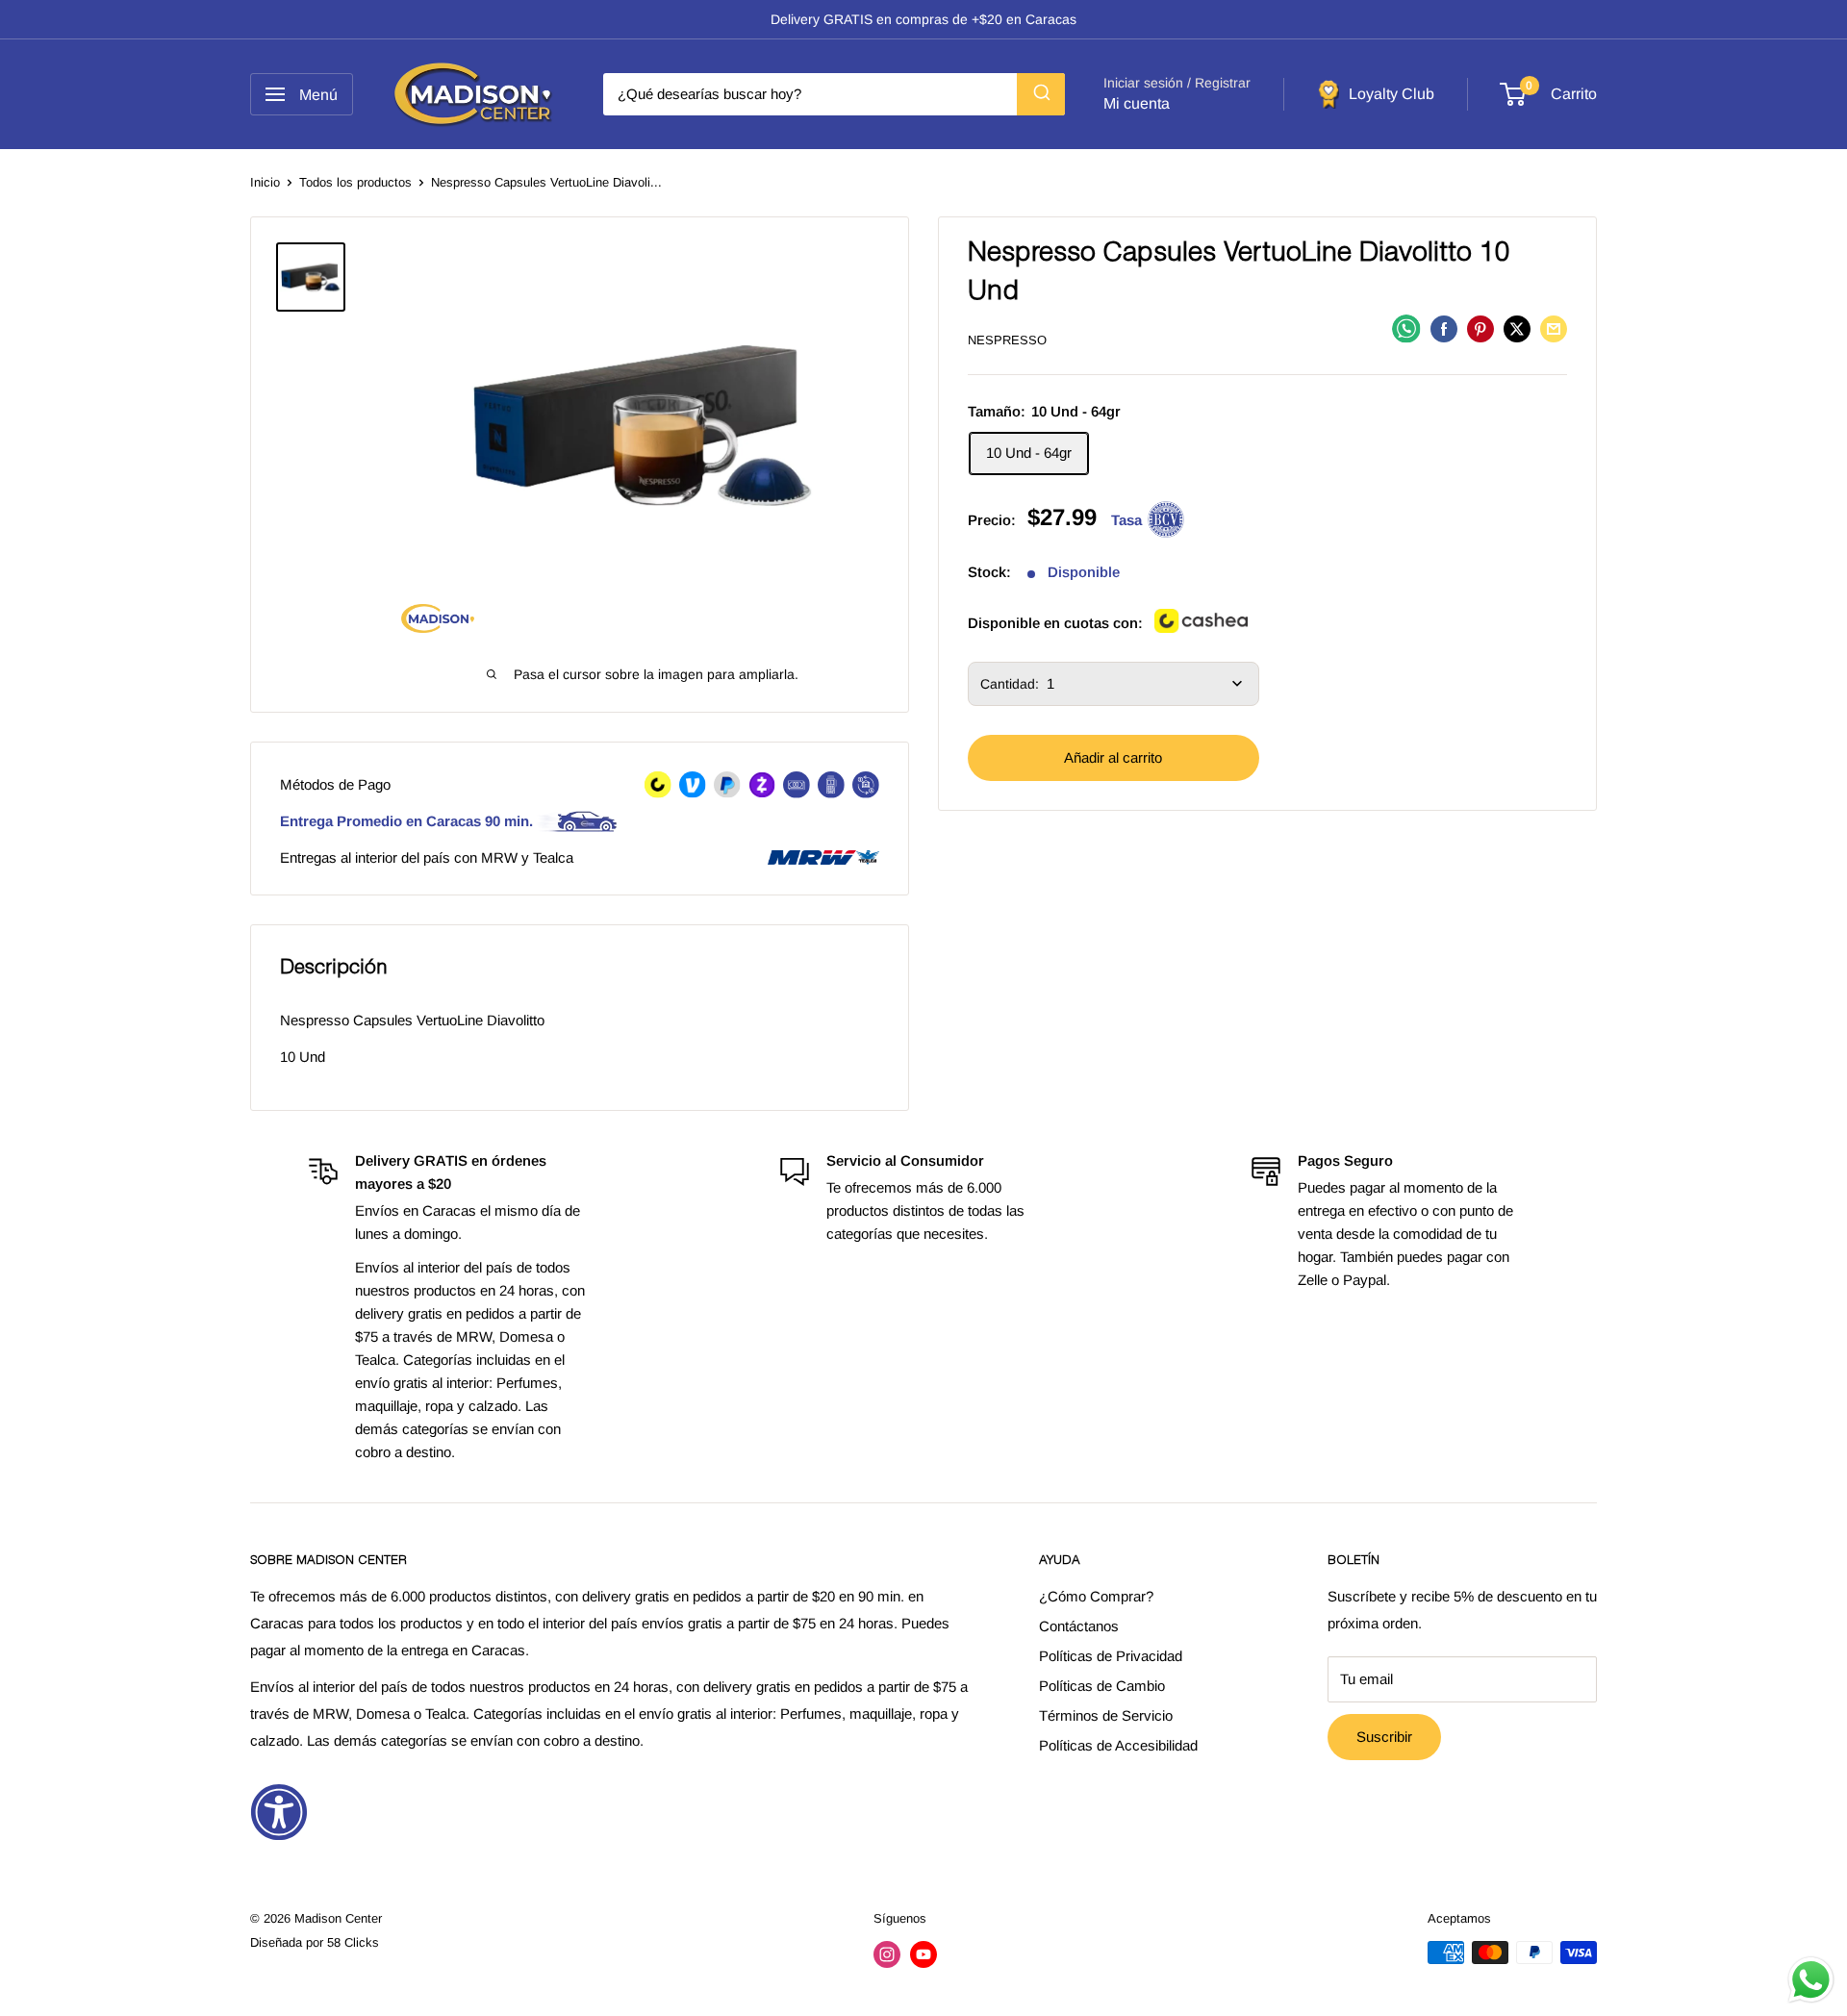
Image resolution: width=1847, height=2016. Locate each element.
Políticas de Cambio (1102, 1686)
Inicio (265, 182)
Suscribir (1384, 1737)
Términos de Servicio (1106, 1715)
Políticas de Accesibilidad (1118, 1745)
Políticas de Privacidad (1111, 1656)
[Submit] (1041, 94)
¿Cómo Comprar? (1096, 1596)
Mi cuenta (1137, 103)
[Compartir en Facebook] (1444, 328)
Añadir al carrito (1113, 757)
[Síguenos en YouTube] (923, 1954)
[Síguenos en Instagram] (887, 1954)
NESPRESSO (1007, 340)
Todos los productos (355, 182)
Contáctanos (1079, 1626)
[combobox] (834, 94)
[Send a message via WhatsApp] (1811, 1980)
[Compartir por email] (1554, 328)
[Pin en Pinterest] (1480, 328)
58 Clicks (353, 1942)
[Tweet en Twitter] (1517, 328)
